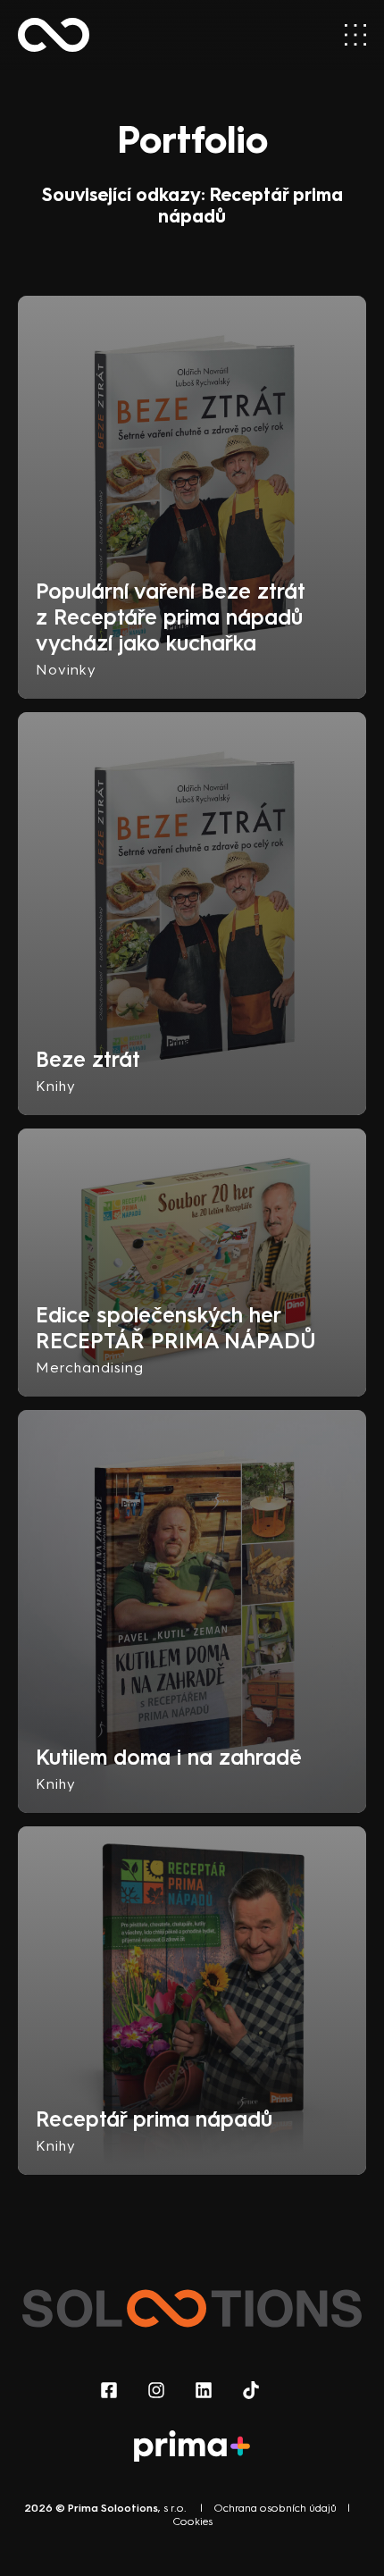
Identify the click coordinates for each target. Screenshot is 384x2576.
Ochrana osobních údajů (275, 2508)
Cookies (192, 2521)
